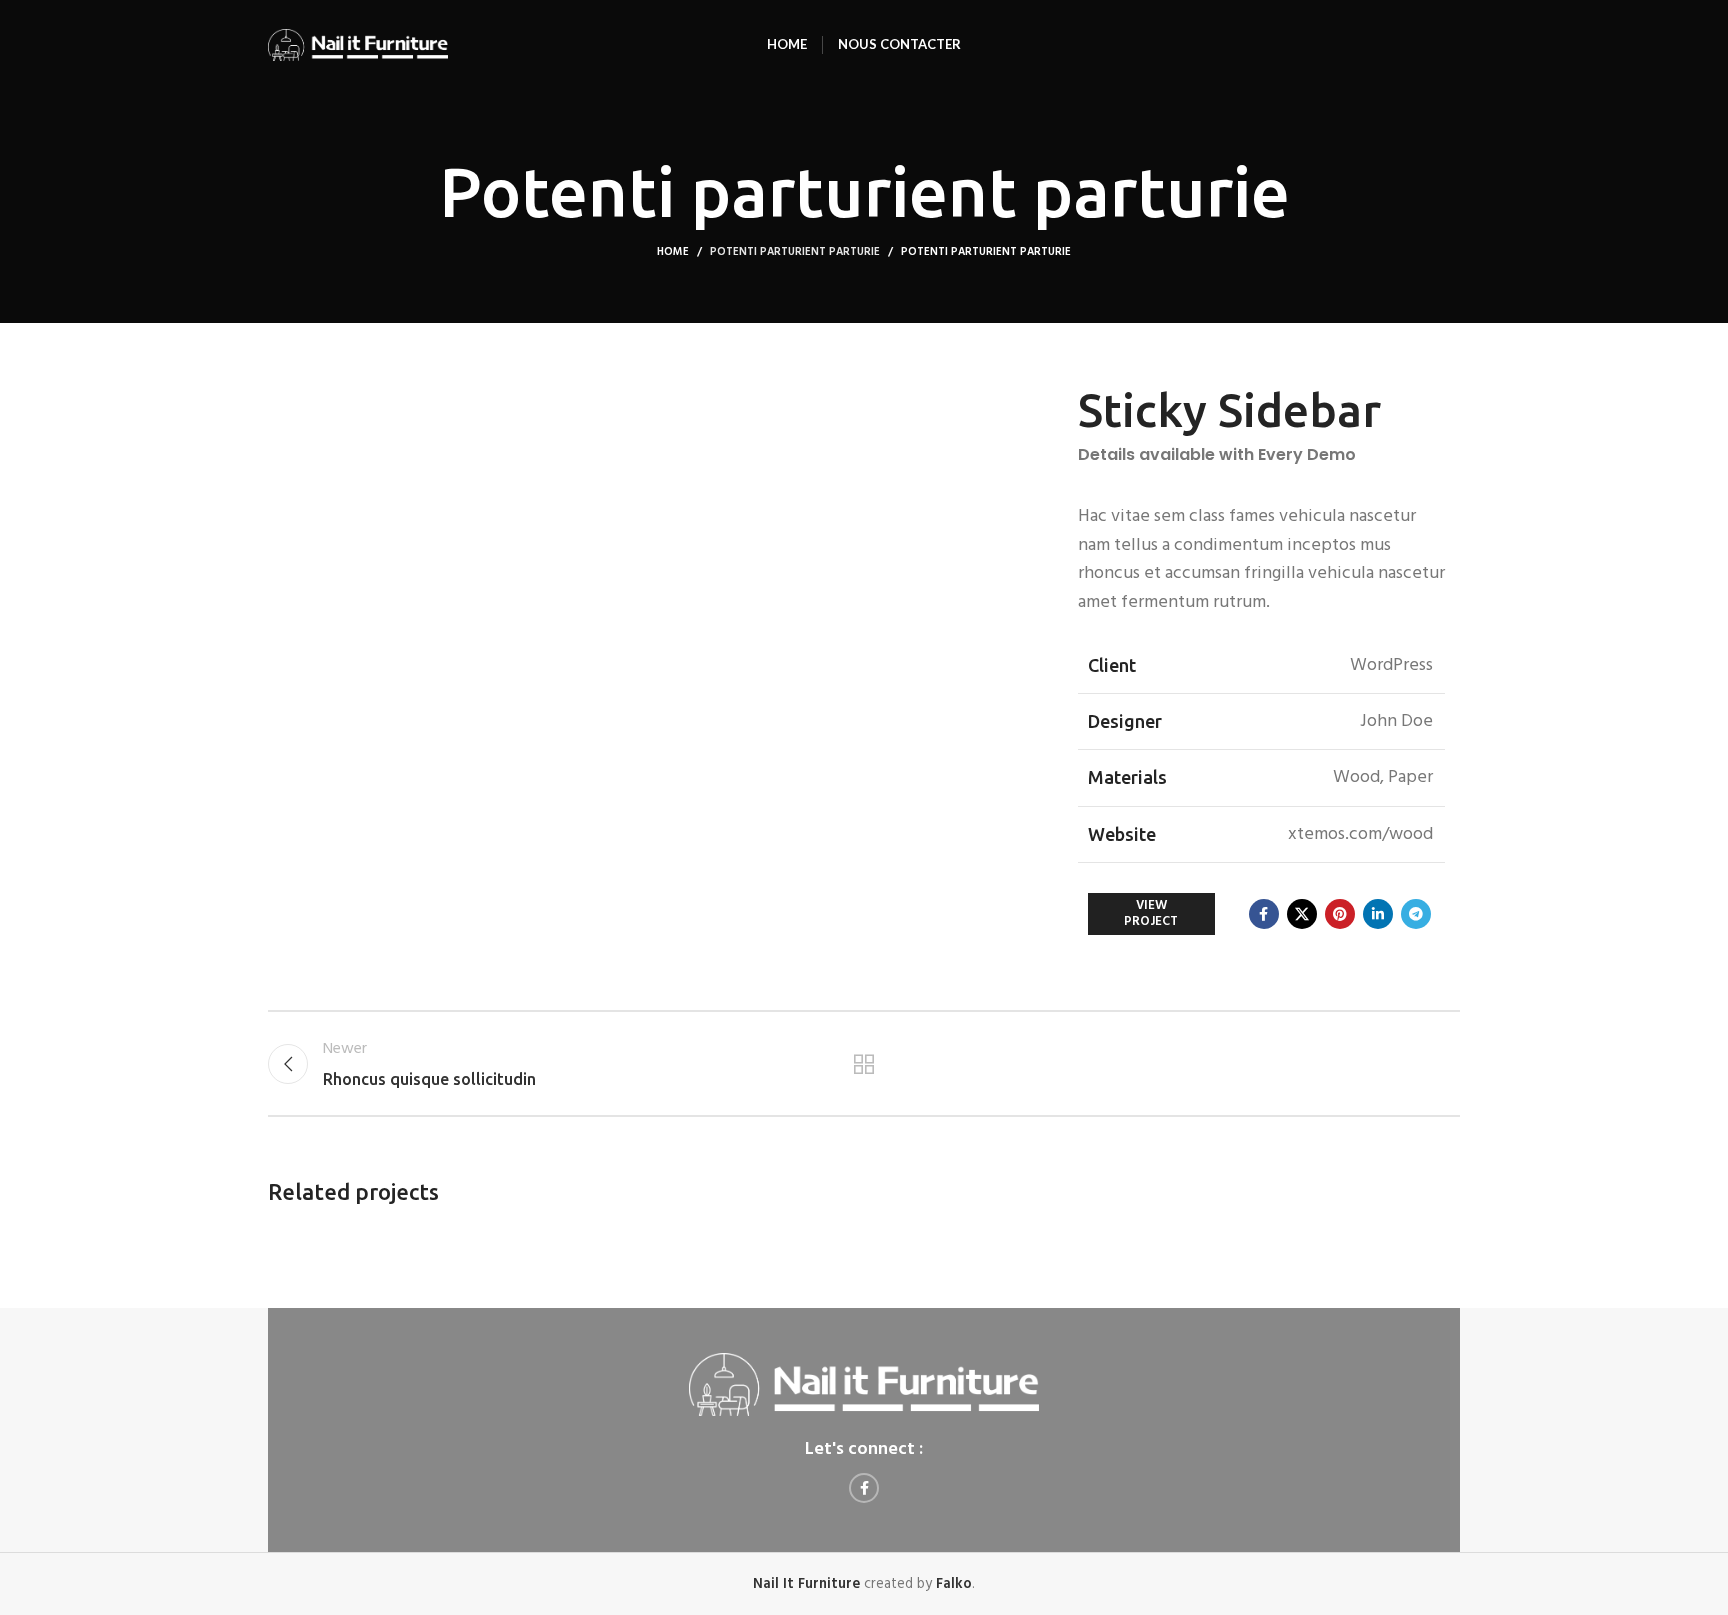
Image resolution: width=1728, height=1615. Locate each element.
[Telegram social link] (1416, 914)
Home (673, 252)
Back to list (864, 1064)
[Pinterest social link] (1340, 914)
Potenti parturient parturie (795, 252)
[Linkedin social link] (1378, 914)
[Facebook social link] (1264, 914)
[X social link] (1302, 914)
